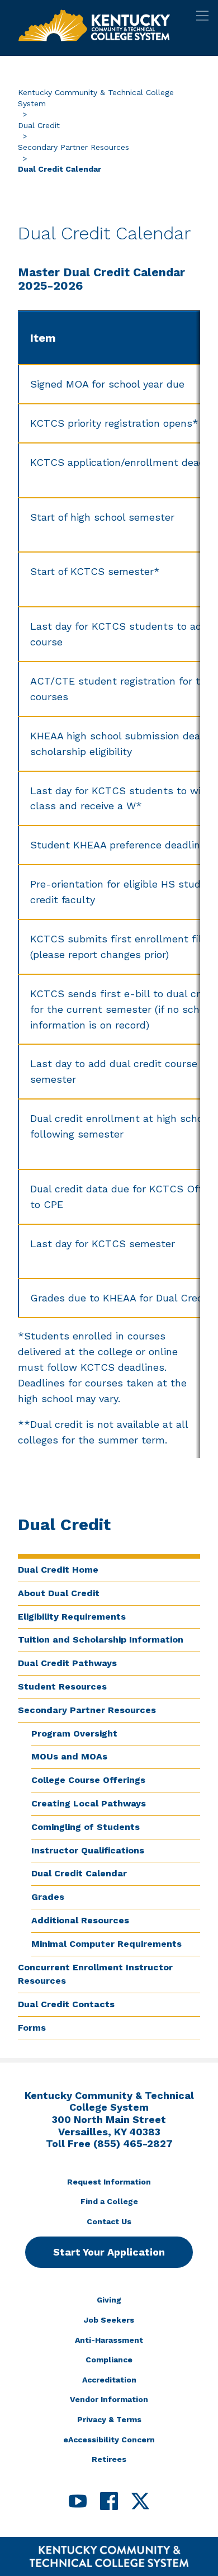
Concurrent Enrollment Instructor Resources (95, 1974)
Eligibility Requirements (72, 1617)
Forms (32, 2028)
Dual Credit (39, 125)
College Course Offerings (88, 1780)
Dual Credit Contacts (66, 2004)
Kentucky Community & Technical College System (96, 98)
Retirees (109, 2459)
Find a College (109, 2201)
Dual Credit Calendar (79, 1873)
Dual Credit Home (58, 1570)
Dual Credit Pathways (67, 1663)
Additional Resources (80, 1920)
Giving (109, 2300)
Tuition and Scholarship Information (101, 1640)
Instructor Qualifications (88, 1850)
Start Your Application (109, 2252)
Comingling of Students (86, 1827)
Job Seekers (109, 2320)
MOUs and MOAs (69, 1756)
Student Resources (62, 1686)
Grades (48, 1897)
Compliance (109, 2360)
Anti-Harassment (109, 2340)
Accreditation (109, 2380)
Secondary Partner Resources (74, 147)
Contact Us (109, 2221)
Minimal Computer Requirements (106, 1944)
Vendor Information (109, 2399)
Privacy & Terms (109, 2419)
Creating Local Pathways (89, 1803)
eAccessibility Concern (109, 2440)
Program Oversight (74, 1733)
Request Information (109, 2182)
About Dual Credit (59, 1593)
